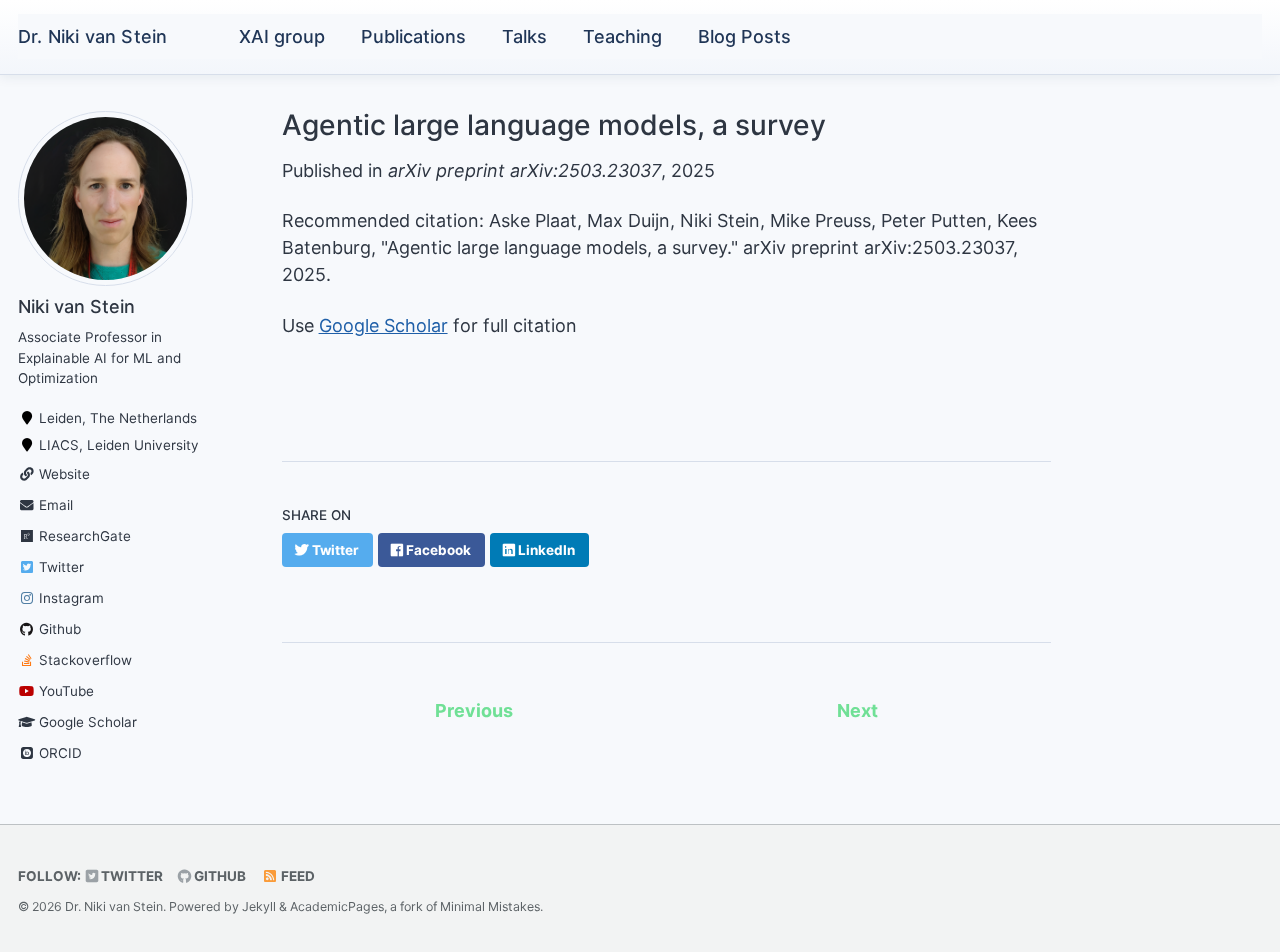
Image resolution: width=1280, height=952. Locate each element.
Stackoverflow (83, 660)
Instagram (69, 598)
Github (58, 629)
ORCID (58, 753)
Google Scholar (86, 722)
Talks (524, 36)
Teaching (622, 36)
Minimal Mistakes (490, 906)
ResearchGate (83, 536)
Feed (296, 876)
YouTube (64, 691)
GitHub (218, 876)
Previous (474, 710)
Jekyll (259, 906)
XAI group (282, 36)
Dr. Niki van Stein (92, 36)
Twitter (59, 567)
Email (54, 505)
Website (62, 474)
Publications (413, 36)
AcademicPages (337, 906)
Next (857, 710)
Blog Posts (744, 36)
